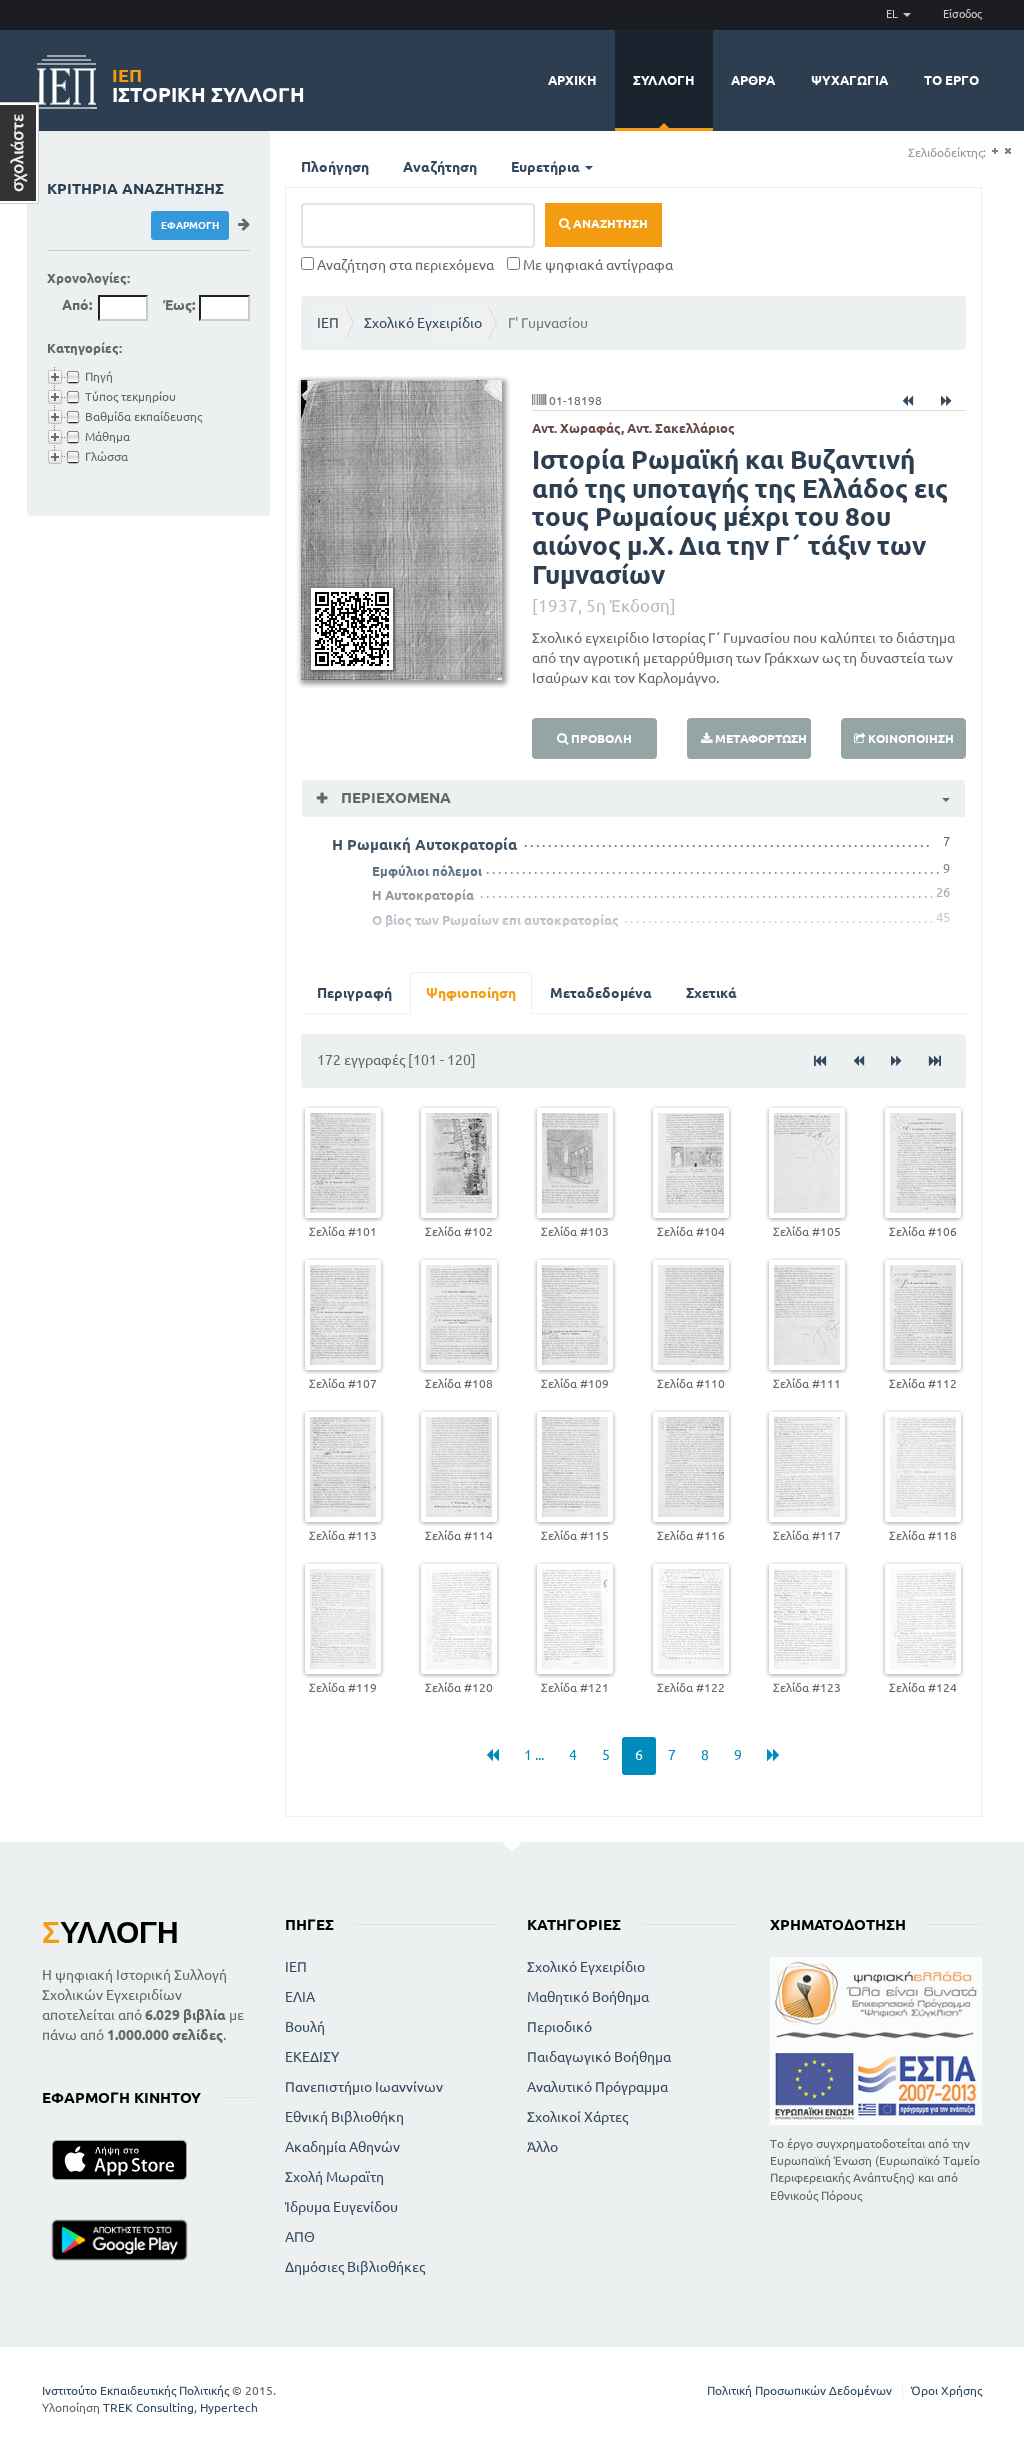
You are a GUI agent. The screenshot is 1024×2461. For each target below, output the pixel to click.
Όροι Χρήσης (946, 2390)
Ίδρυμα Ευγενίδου (341, 2207)
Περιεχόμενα (394, 797)
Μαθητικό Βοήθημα (588, 1997)
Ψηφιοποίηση (471, 993)
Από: (77, 305)
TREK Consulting (148, 2407)
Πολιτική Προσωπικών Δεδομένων (799, 2390)
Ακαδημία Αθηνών (342, 2147)
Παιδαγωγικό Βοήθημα (599, 2057)
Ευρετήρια (547, 167)
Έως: (179, 305)
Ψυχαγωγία (849, 80)
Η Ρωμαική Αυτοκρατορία (424, 844)
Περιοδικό (559, 2027)
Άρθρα (753, 80)
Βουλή (305, 2027)
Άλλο (542, 2147)
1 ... (534, 1755)
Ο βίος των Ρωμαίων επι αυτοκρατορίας (495, 920)
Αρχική (572, 80)
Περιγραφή (354, 993)
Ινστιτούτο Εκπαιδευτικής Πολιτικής (135, 2390)
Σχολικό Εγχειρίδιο (423, 323)
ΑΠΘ (300, 2237)
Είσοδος (962, 14)
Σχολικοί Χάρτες (577, 2117)
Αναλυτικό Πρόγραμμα (597, 2087)
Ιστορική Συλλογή (208, 82)
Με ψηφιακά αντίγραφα (596, 265)
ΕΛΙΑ (300, 1997)
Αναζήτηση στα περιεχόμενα (404, 265)
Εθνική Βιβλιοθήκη (344, 2117)
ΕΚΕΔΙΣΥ (312, 2057)
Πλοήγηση (335, 167)
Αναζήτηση (440, 167)
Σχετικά (711, 993)
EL (893, 14)
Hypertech (229, 2407)
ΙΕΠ (328, 323)
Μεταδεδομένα (601, 993)
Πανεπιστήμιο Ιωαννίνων (364, 2087)
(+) (994, 151)
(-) (1007, 151)
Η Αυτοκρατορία (423, 895)
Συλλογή (664, 80)
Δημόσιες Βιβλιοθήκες (355, 2267)
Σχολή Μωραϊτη (334, 2177)
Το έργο (951, 80)
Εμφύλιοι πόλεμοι (427, 871)
